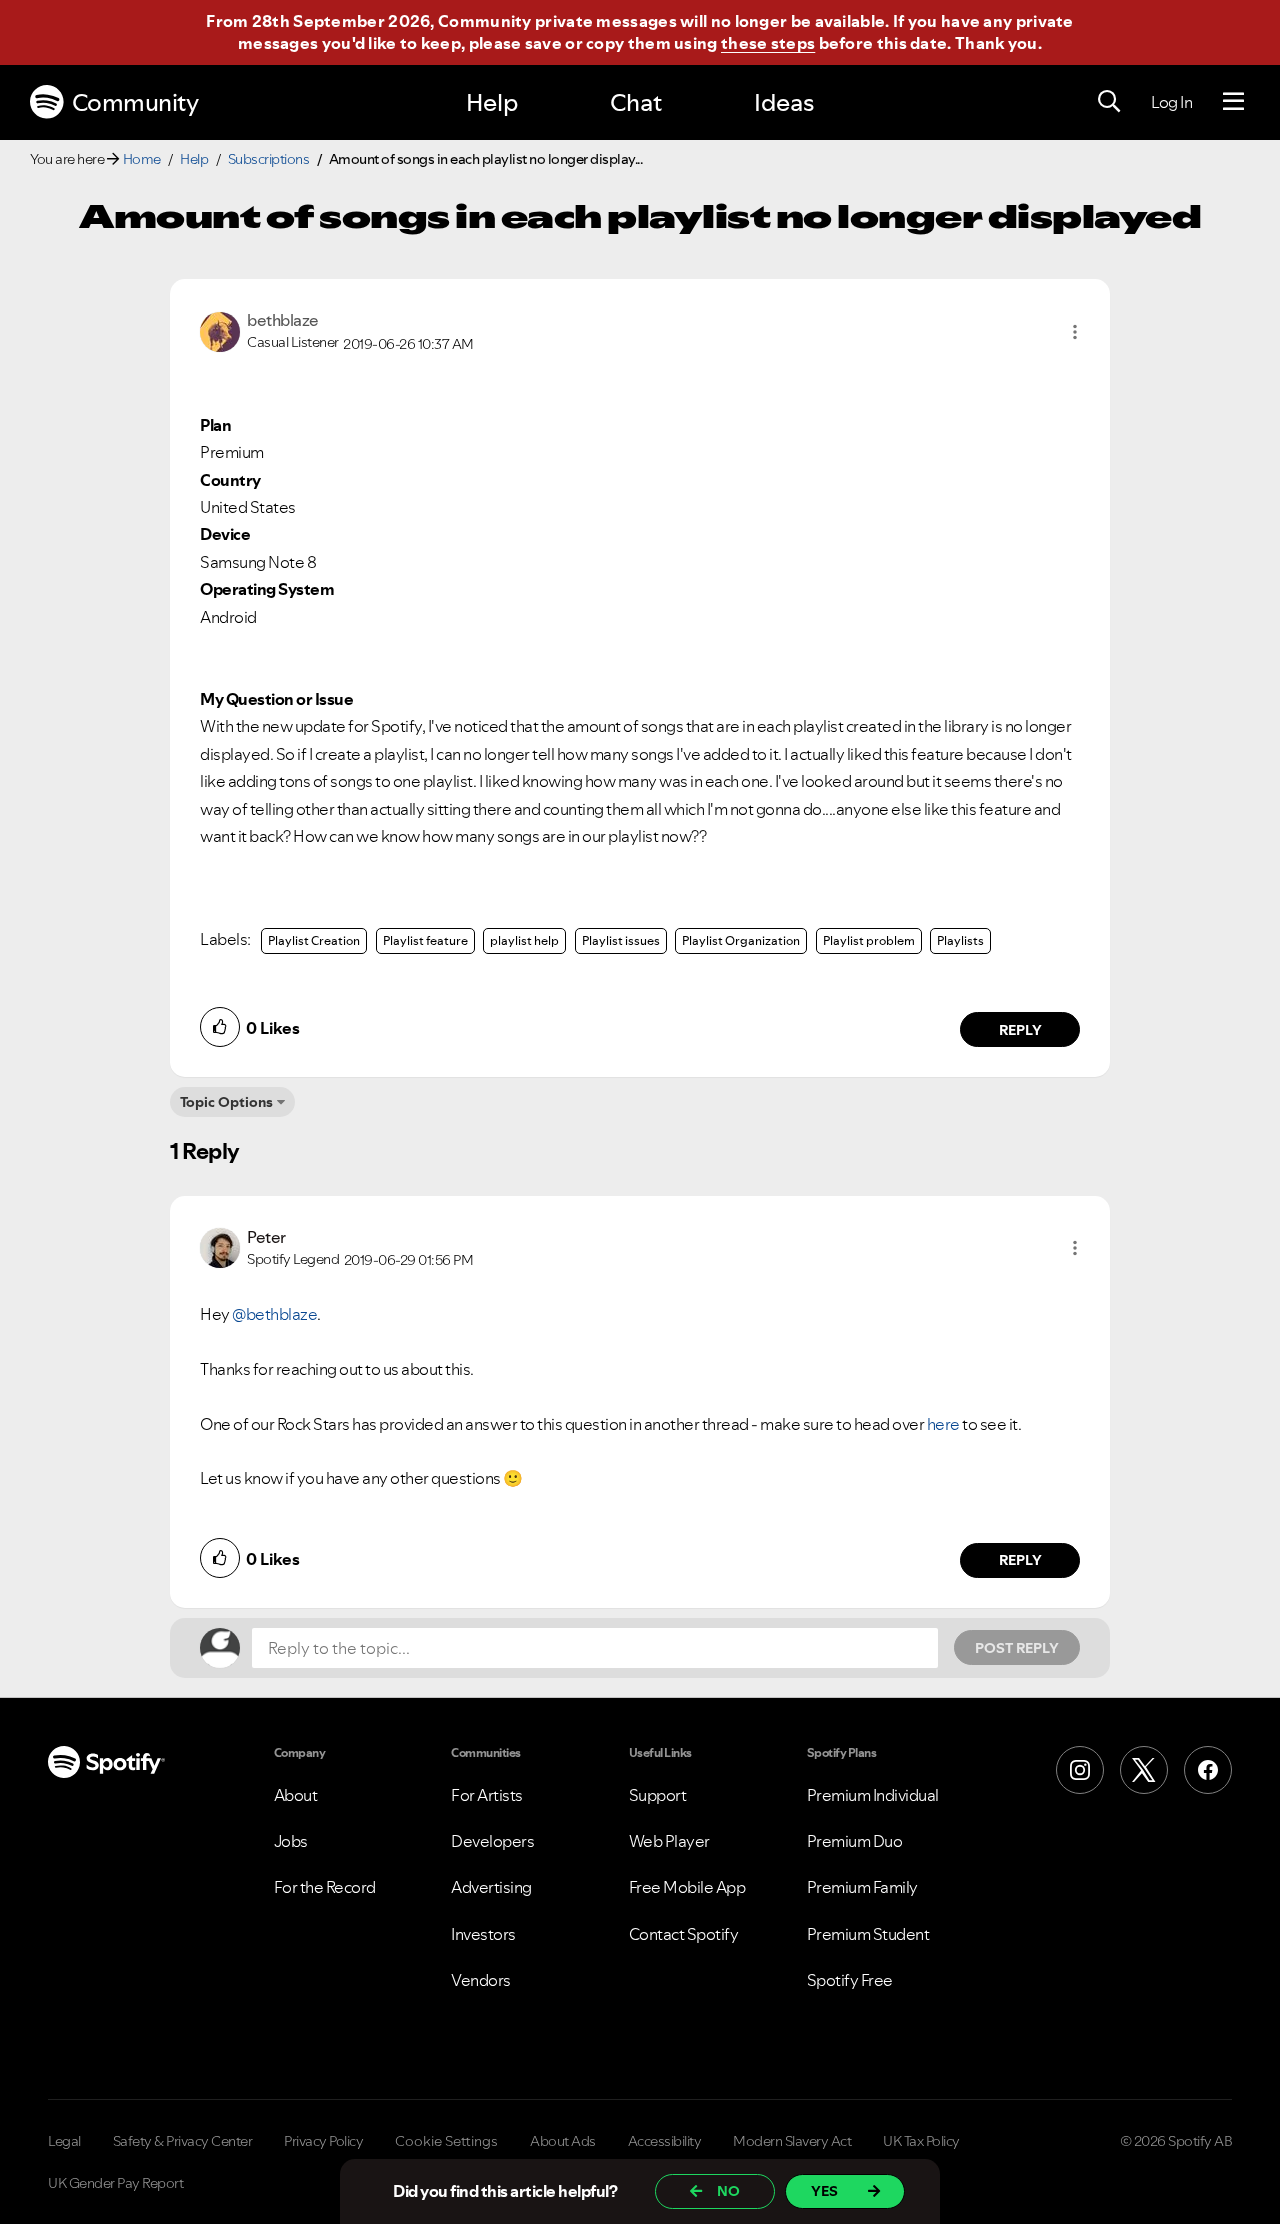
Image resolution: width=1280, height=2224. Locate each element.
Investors (483, 1934)
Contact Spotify (684, 1934)
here (943, 1424)
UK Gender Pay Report (115, 2183)
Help (492, 102)
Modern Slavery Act (792, 2141)
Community (135, 102)
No (728, 2191)
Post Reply (1017, 1648)
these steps (768, 43)
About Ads (563, 2141)
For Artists (487, 1795)
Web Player (669, 1841)
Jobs (291, 1841)
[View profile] (220, 330)
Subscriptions (269, 159)
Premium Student (868, 1934)
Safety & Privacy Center (183, 2141)
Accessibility (665, 2141)
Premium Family (862, 1887)
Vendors (481, 1980)
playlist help (524, 940)
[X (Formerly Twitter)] (1144, 1770)
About (296, 1795)
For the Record (325, 1887)
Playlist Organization (741, 940)
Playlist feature (425, 940)
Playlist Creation (314, 940)
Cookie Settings (446, 2141)
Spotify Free (850, 1980)
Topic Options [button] (226, 1102)
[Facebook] (1208, 1770)
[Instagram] (1080, 1770)
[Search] (1109, 102)
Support (658, 1795)
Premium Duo (855, 1841)
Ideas (784, 102)
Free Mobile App (687, 1887)
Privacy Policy (323, 2141)
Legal (64, 2141)
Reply (1020, 1030)
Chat (636, 102)
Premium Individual (873, 1795)
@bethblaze (274, 1314)
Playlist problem (869, 940)
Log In (1171, 102)
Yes (824, 2191)
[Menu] (1233, 102)
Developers (492, 1841)
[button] (1075, 332)
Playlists (960, 940)
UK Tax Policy (921, 2141)
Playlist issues (621, 940)
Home (142, 159)
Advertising (491, 1887)
